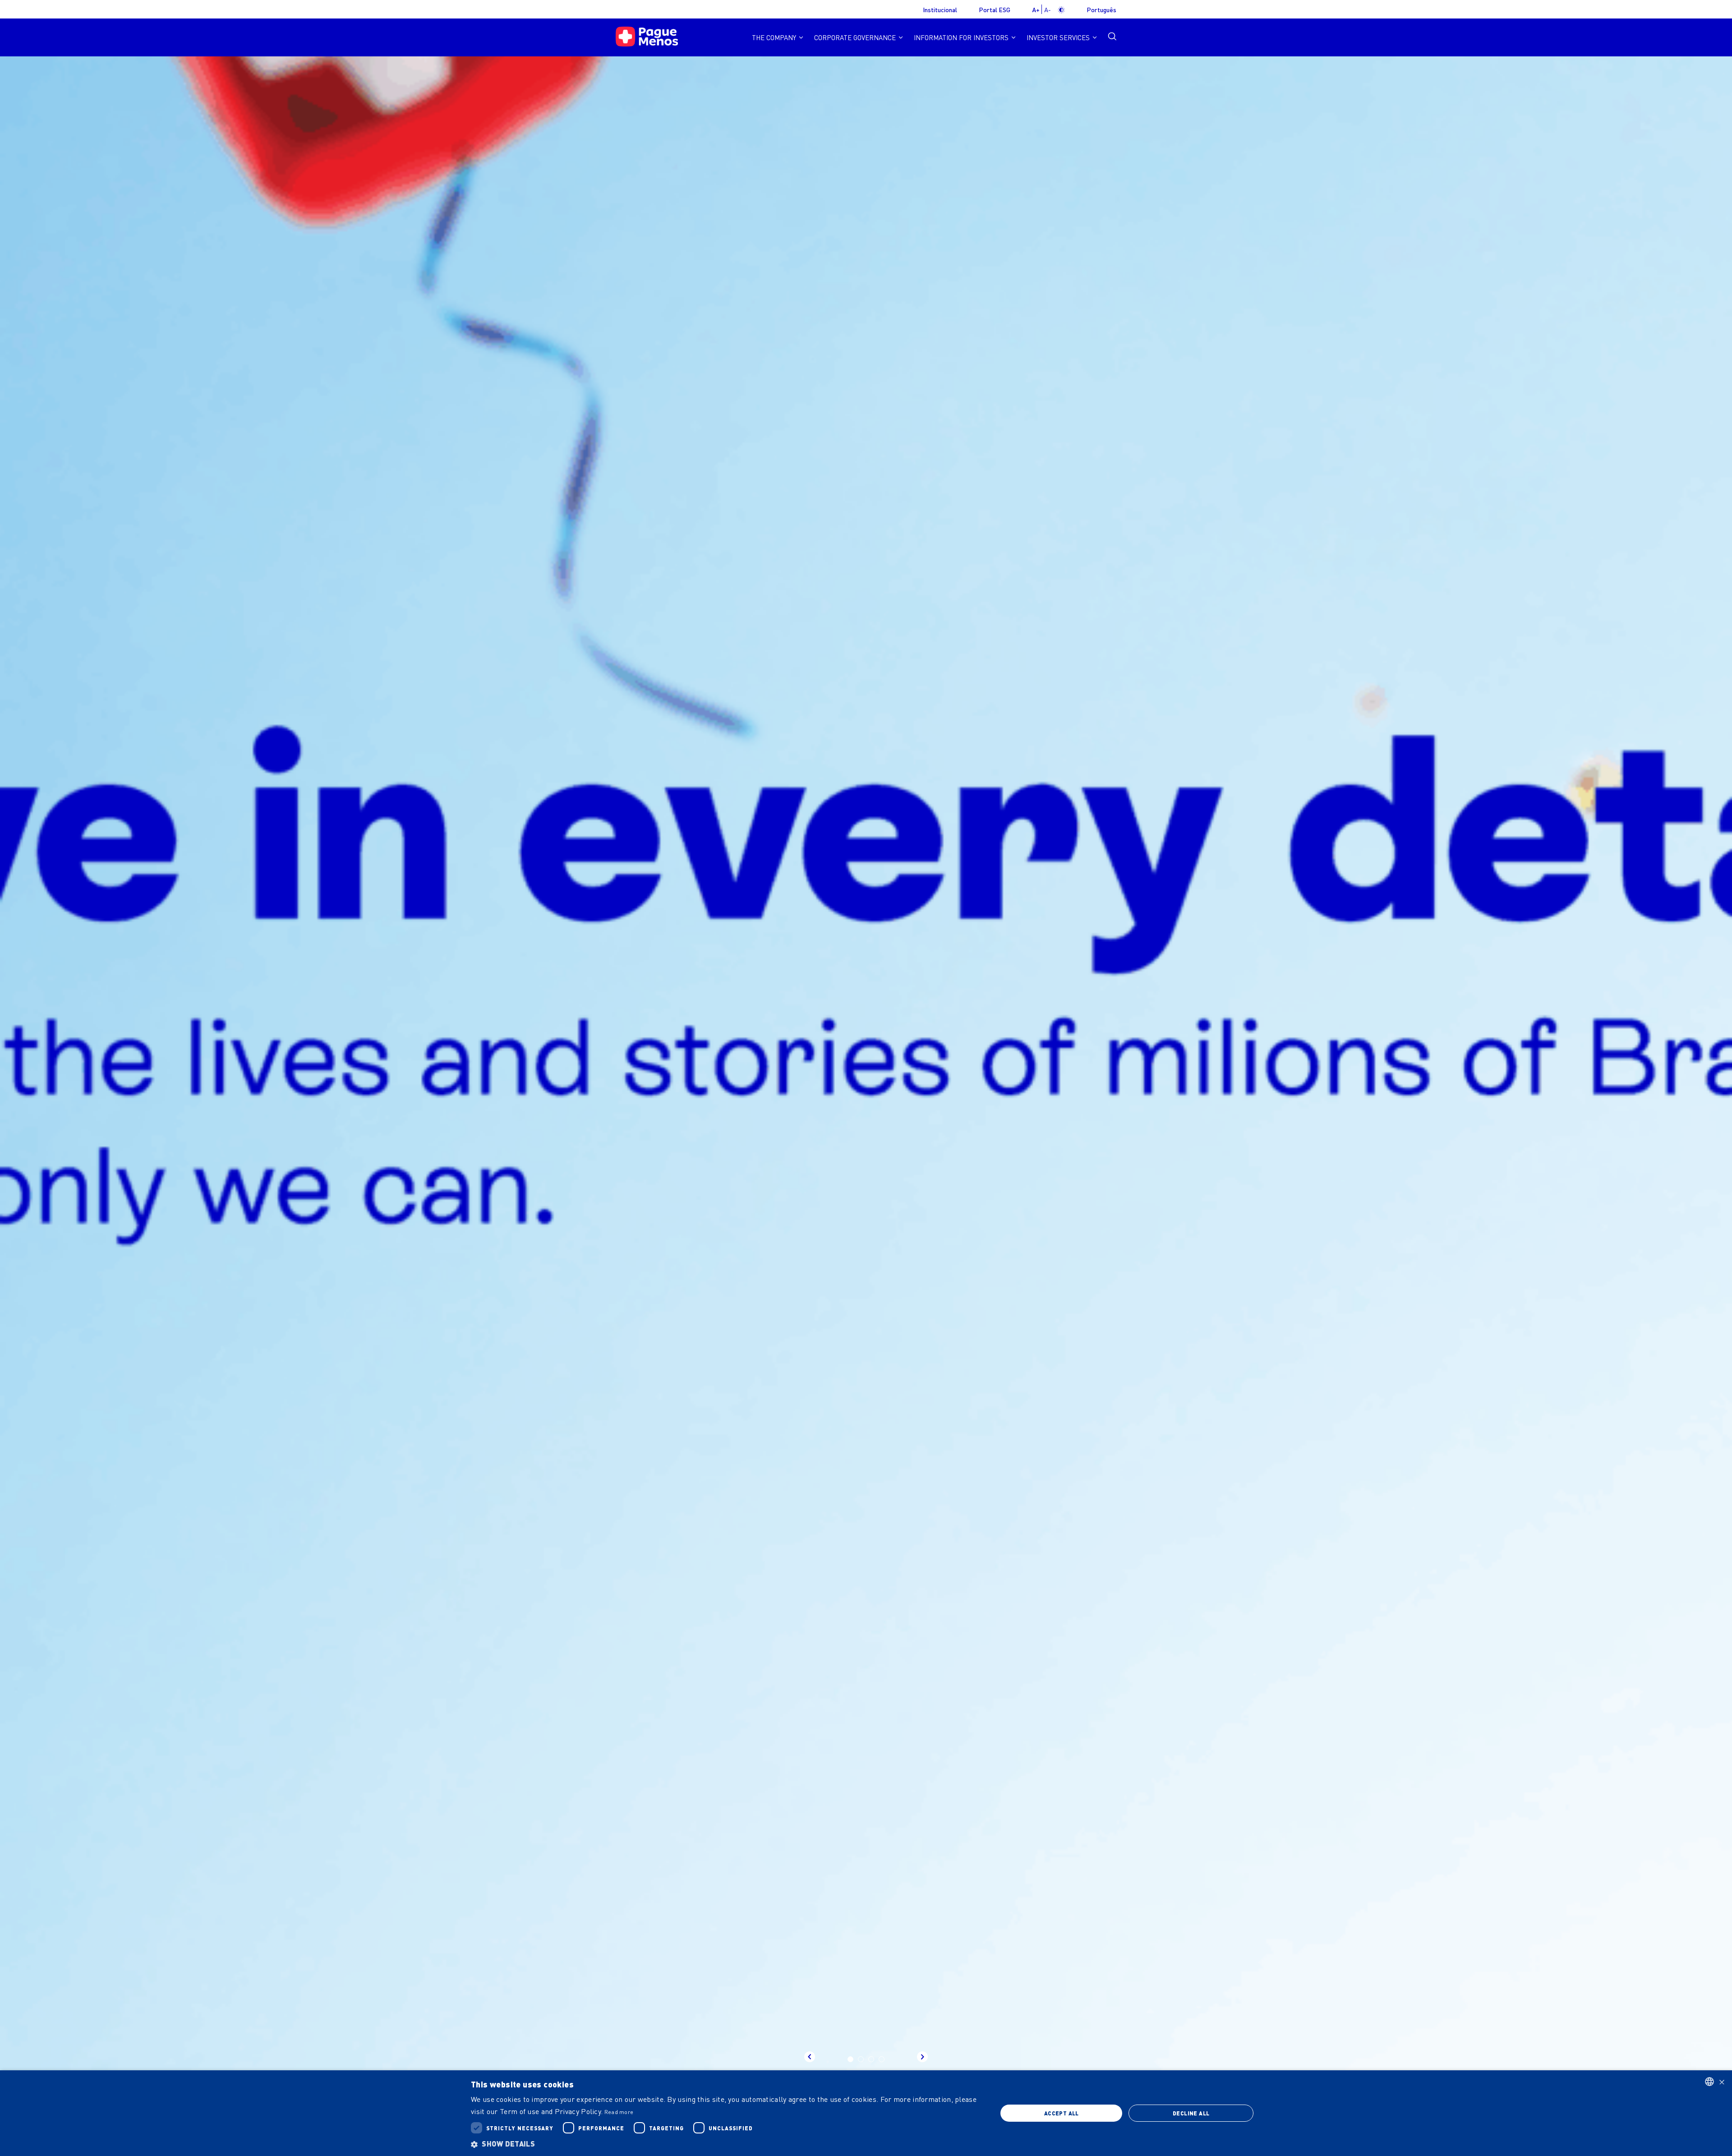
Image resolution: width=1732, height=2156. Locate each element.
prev (810, 2057)
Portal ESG (995, 9)
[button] (726, 2144)
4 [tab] (882, 2059)
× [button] (1722, 2081)
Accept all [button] (1062, 2113)
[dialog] (866, 2113)
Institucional (940, 9)
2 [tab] (861, 2059)
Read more (619, 2112)
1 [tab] (850, 2059)
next (922, 2057)
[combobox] (1709, 2082)
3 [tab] (871, 2059)
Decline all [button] (1191, 2113)
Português (1101, 9)
